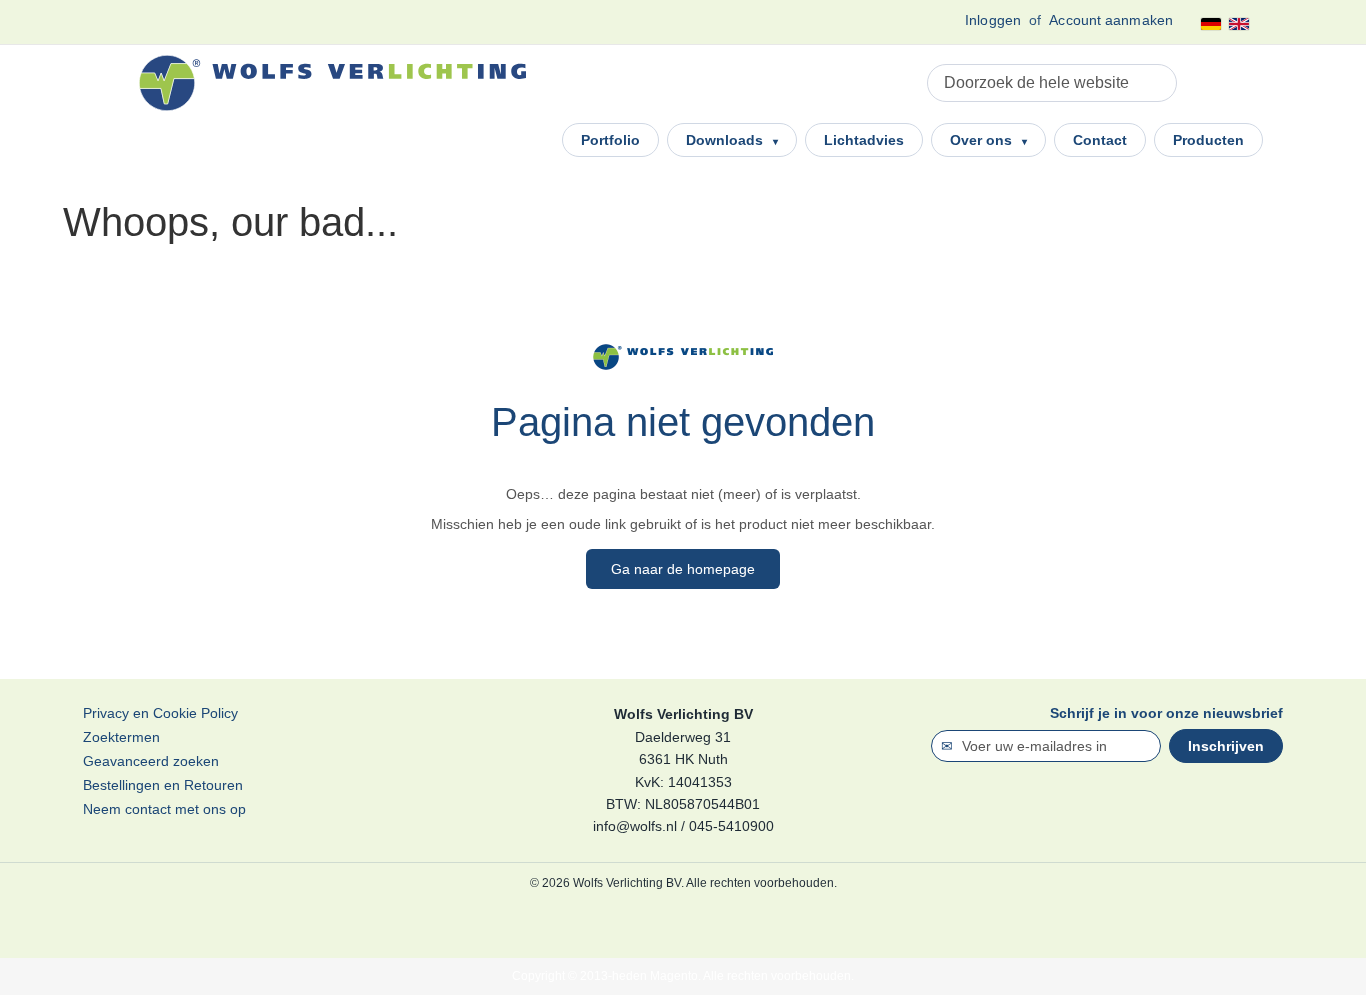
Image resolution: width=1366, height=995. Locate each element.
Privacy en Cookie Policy (160, 713)
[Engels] (1239, 24)
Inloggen (993, 20)
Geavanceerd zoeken (151, 761)
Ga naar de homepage (683, 569)
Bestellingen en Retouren (163, 785)
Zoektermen (121, 737)
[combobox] (1052, 83)
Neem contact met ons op (164, 809)
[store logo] (332, 83)
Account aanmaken (1111, 20)
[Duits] (1211, 24)
